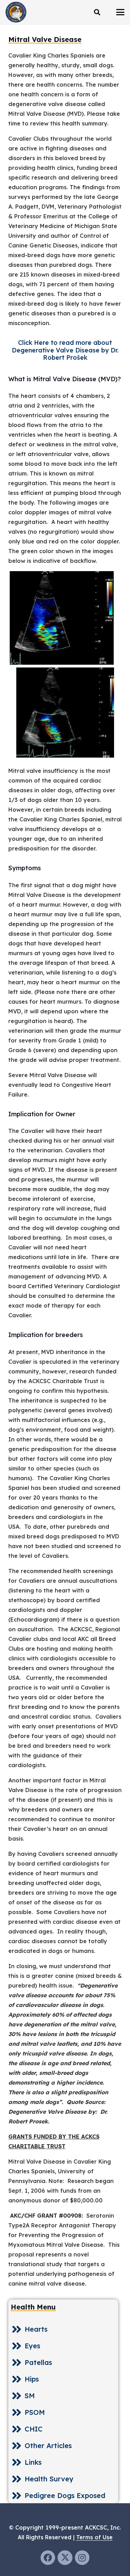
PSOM (35, 2412)
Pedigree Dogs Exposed (65, 2495)
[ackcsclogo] (16, 12)
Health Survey (49, 2479)
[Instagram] (82, 2558)
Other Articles (48, 2446)
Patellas (38, 2362)
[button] (97, 12)
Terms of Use (94, 2537)
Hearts (36, 2329)
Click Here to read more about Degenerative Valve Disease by (65, 350)
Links (33, 2462)
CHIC (34, 2429)
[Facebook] (48, 2558)
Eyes (32, 2346)
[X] (65, 2558)
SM (30, 2396)
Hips (32, 2379)
